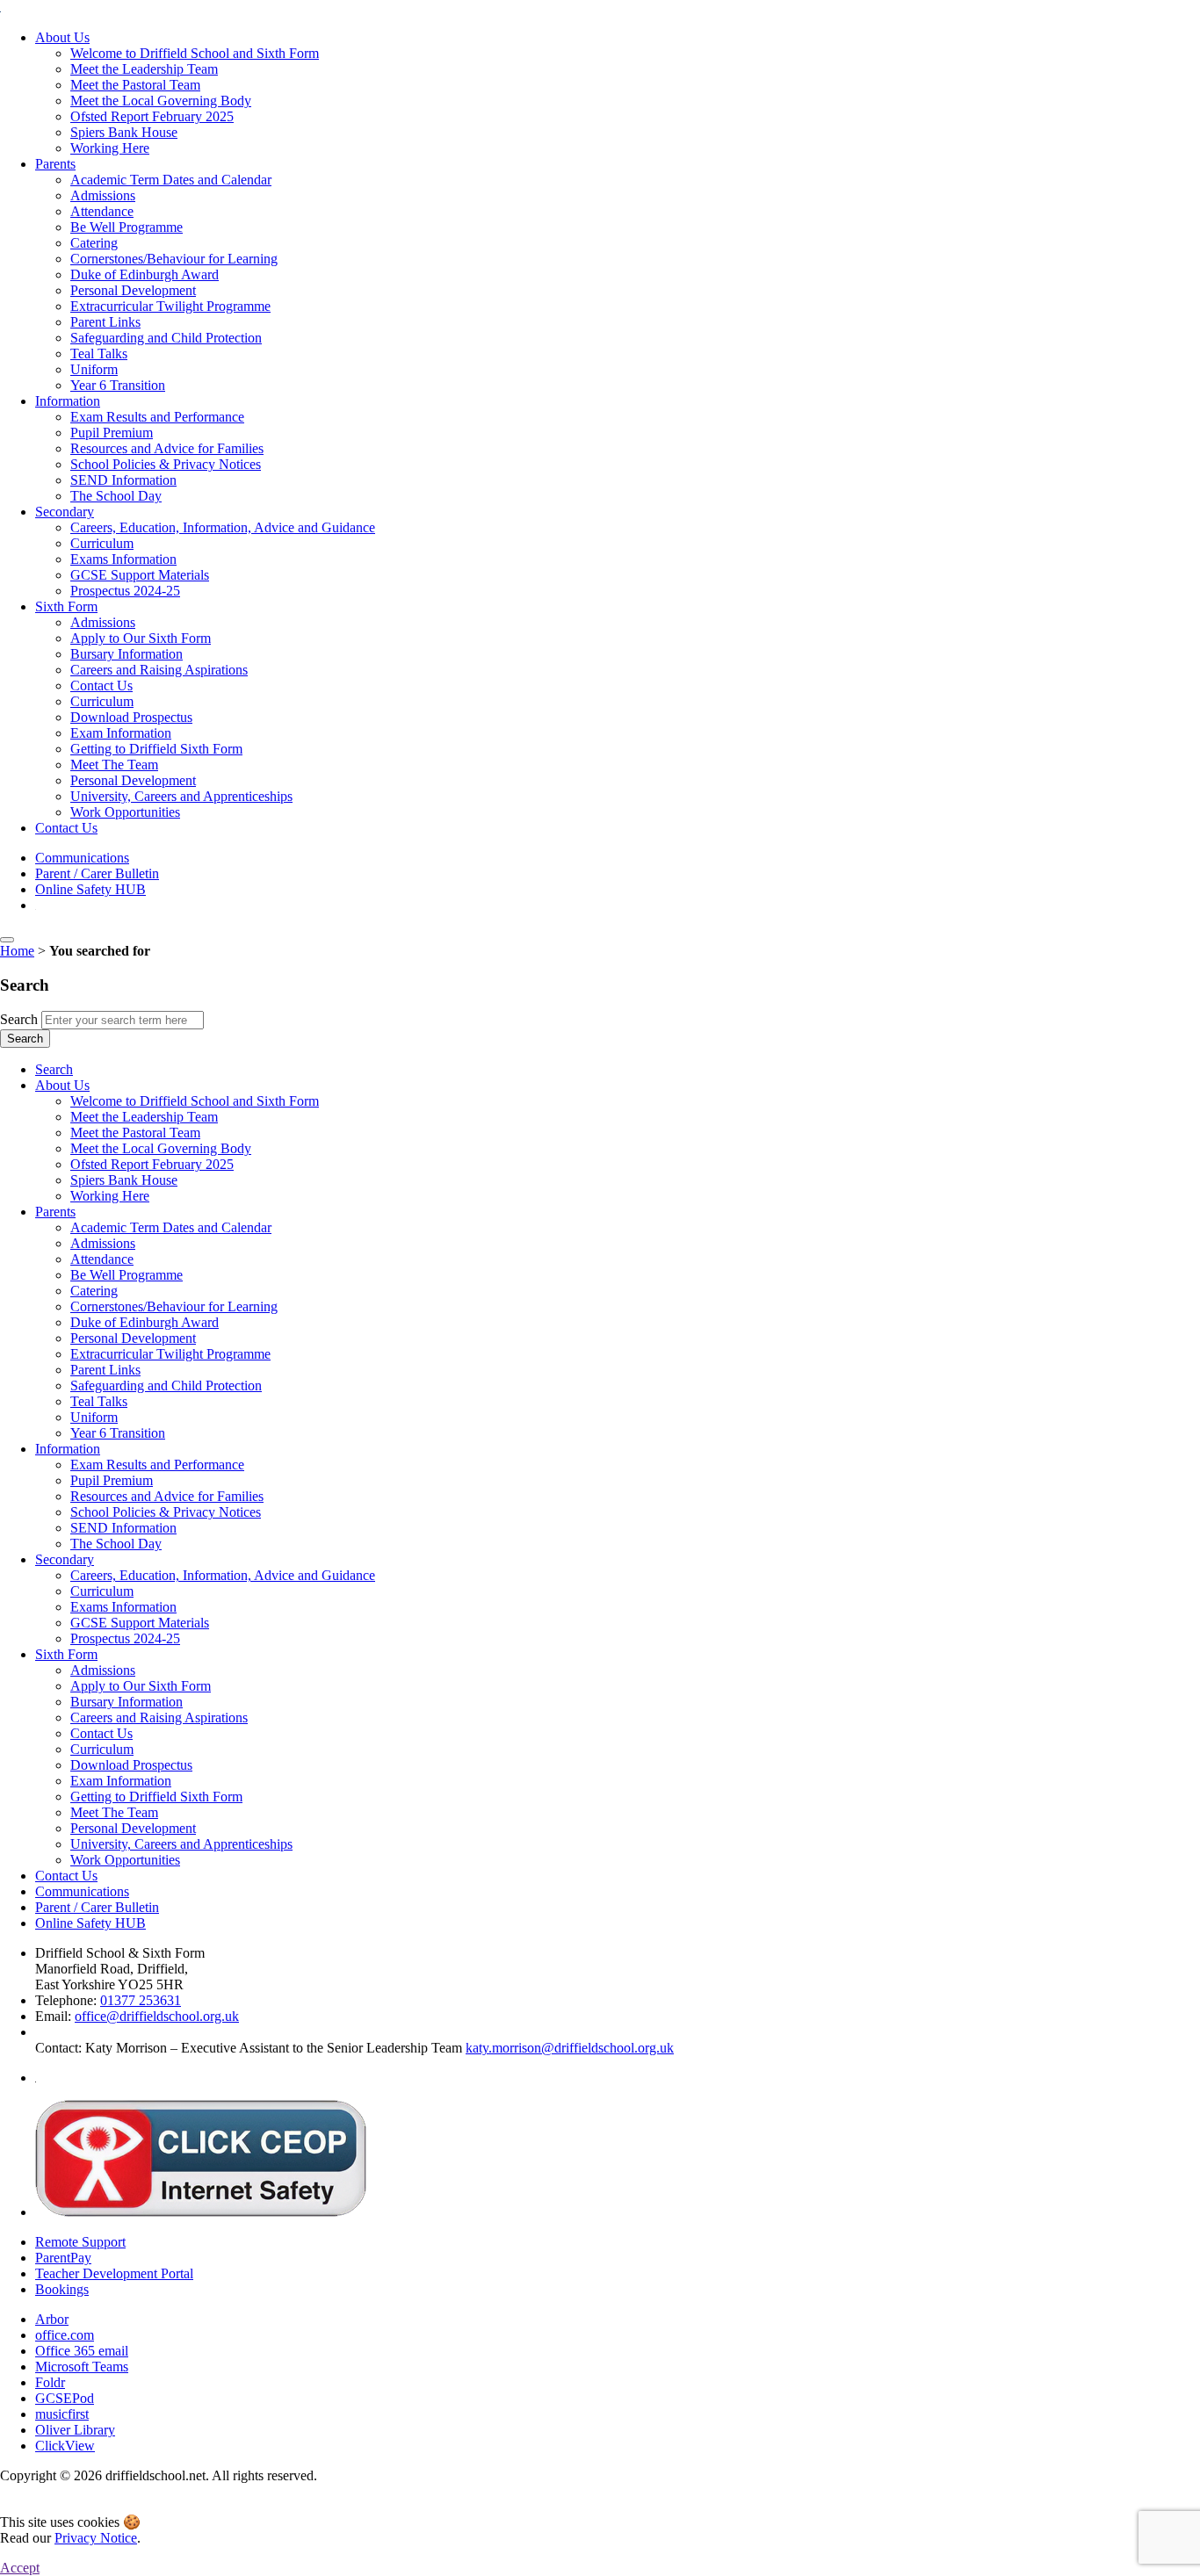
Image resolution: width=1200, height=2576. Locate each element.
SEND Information (123, 480)
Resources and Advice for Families (167, 448)
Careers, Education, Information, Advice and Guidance (223, 527)
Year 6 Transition (118, 385)
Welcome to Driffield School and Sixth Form (195, 53)
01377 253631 (141, 2000)
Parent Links (105, 322)
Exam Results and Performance (157, 417)
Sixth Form (66, 606)
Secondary (65, 512)
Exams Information (123, 559)
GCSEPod (65, 2398)
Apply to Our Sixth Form (141, 638)
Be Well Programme (127, 227)
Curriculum (102, 543)
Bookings (62, 2289)
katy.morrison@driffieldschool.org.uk (570, 2048)
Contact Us (101, 685)
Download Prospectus (131, 717)
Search (19, 1019)
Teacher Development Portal (114, 2273)
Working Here (110, 148)
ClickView (65, 2446)
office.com (65, 2335)
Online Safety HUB (90, 889)
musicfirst (62, 2414)
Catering (94, 243)
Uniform (94, 369)
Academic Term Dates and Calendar (171, 180)
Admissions (103, 195)
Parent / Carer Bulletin (97, 873)
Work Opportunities (125, 812)
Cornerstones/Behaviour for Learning (174, 259)
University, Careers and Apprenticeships (181, 796)
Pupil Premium (112, 433)
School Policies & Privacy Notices (166, 464)
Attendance (102, 211)
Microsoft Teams (82, 2367)
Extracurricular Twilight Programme (170, 306)
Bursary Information (127, 654)
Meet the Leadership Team (144, 69)
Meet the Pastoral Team (135, 85)
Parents (55, 164)
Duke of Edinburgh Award (145, 274)
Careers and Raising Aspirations (159, 670)
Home (17, 951)
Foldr (50, 2382)
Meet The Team (114, 765)
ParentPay (63, 2258)
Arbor (52, 2319)
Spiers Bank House (124, 132)
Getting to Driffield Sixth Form (156, 749)
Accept (20, 2568)
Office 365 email (82, 2351)
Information (68, 401)
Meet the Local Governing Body (161, 101)
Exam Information (121, 733)
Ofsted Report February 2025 (152, 116)
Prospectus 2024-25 (125, 591)
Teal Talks (99, 354)
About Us (62, 37)
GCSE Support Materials (140, 575)
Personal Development (133, 290)
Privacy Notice (96, 2538)
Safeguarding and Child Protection (166, 338)
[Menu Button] (7, 940)
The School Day (116, 496)
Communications (82, 858)
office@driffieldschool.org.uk (157, 2016)
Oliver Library (75, 2430)
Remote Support (80, 2242)
